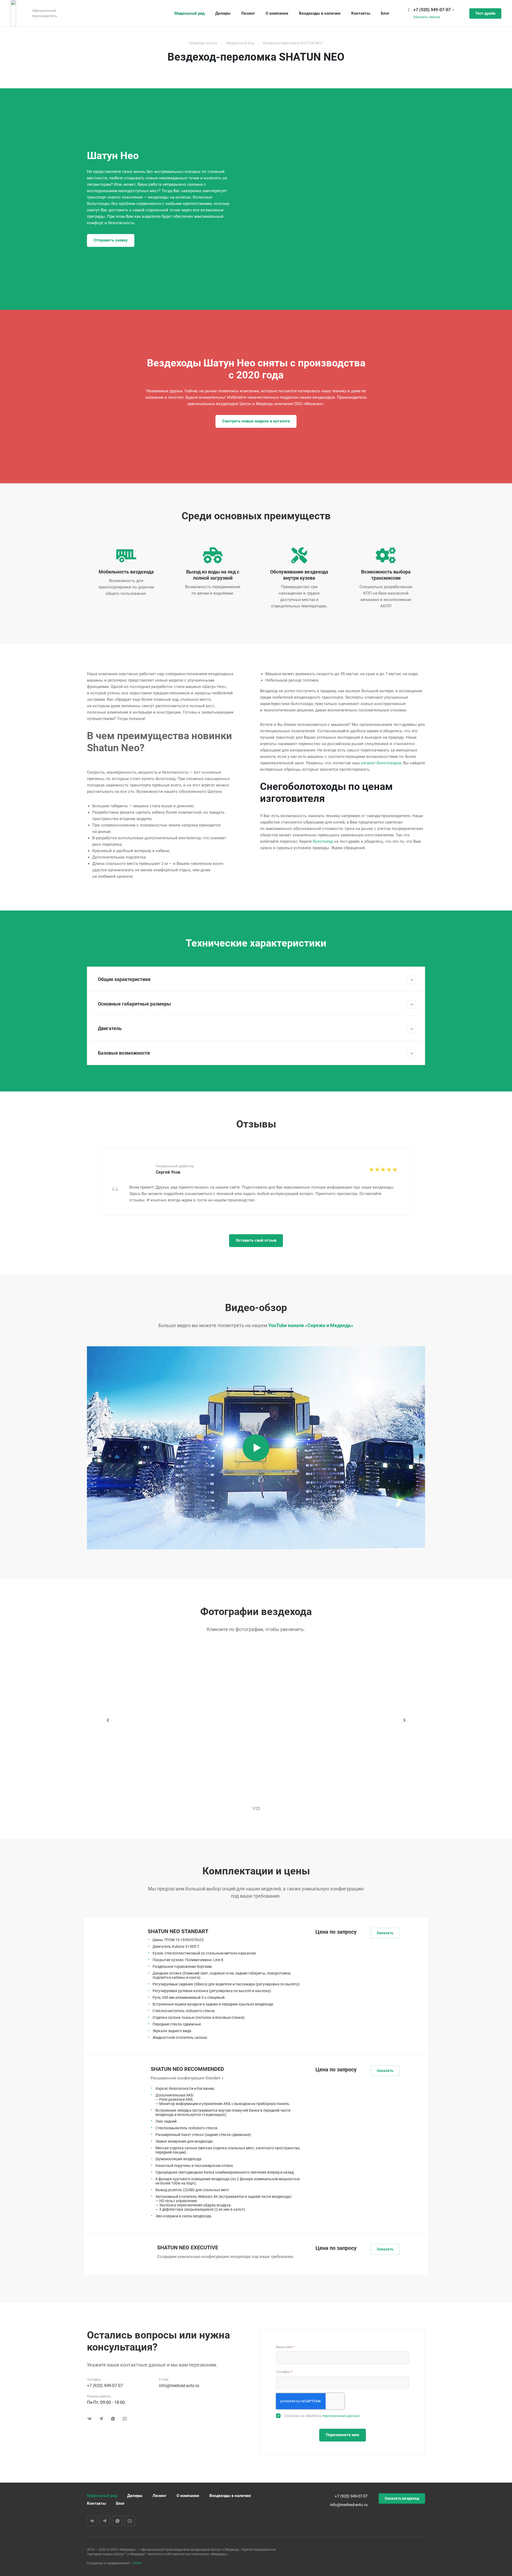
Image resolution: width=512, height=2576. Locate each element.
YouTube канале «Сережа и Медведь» (311, 1325)
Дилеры (135, 2496)
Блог (120, 2503)
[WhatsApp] (113, 2419)
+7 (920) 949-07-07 (432, 10)
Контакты (96, 2503)
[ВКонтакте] (89, 2419)
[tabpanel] (256, 1182)
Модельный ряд (102, 2496)
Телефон (284, 2372)
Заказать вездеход (402, 2498)
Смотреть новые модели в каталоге (256, 421)
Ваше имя (285, 2347)
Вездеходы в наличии (230, 2496)
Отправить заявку (111, 240)
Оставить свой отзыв (256, 1240)
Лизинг (159, 2496)
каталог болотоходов (381, 763)
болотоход (323, 841)
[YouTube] (125, 2419)
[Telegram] (101, 2419)
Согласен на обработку (322, 2416)
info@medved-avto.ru (179, 2386)
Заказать (385, 1933)
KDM (137, 2563)
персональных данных (341, 2416)
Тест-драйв (485, 13)
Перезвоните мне (343, 2435)
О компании (188, 2496)
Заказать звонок (427, 17)
